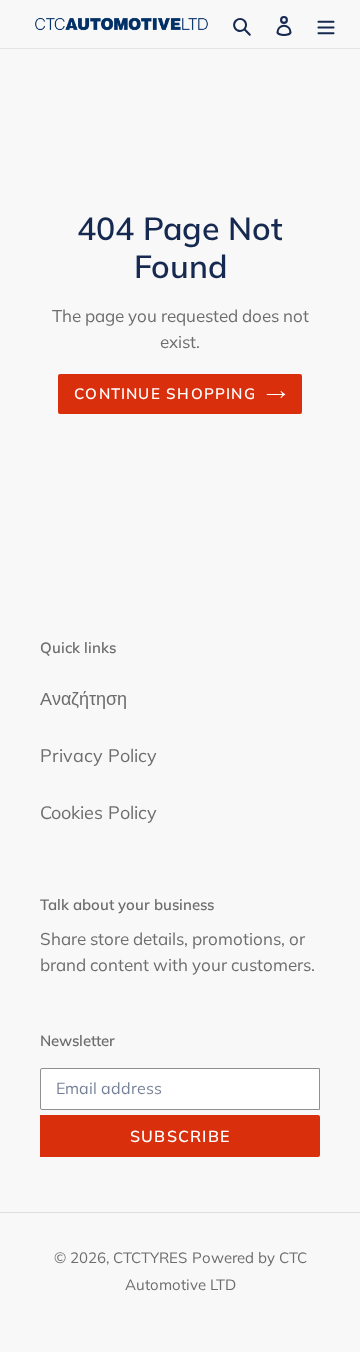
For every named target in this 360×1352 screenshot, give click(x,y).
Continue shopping (165, 393)
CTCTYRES (150, 1257)
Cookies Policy (98, 812)
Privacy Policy (98, 755)
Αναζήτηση (83, 698)
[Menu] (326, 23)
